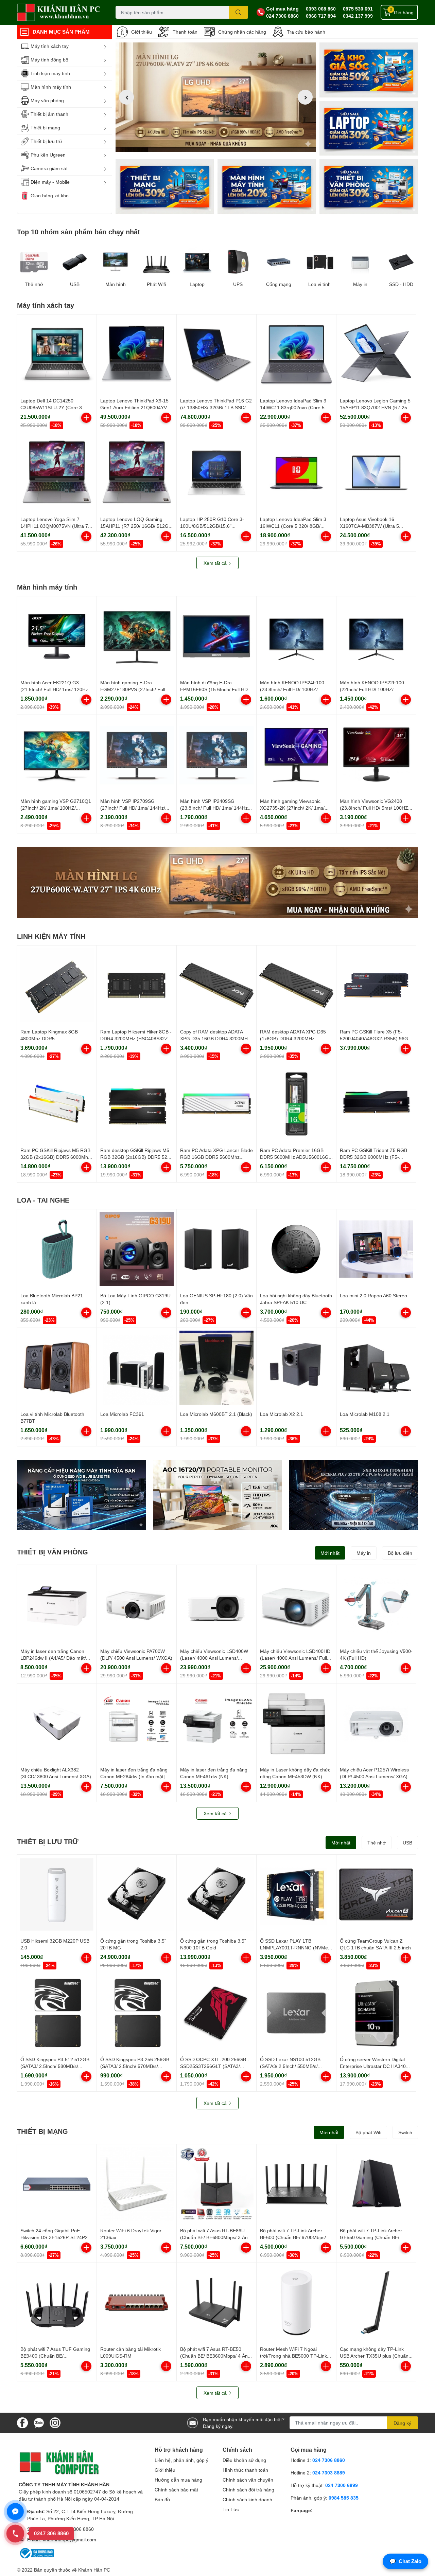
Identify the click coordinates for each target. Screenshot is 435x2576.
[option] (216, 97)
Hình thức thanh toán (245, 2470)
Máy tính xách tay (46, 305)
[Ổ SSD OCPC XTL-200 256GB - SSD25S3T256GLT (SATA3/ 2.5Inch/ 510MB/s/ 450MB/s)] (216, 2013)
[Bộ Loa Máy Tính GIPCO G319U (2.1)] (137, 1249)
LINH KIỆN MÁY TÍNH (51, 936)
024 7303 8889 (329, 2473)
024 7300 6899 (342, 2485)
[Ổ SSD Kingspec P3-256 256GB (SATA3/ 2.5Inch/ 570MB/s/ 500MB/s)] (137, 2013)
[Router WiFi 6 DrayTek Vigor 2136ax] (137, 2184)
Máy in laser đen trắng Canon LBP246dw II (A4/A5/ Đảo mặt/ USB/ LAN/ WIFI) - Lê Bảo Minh (54, 1658)
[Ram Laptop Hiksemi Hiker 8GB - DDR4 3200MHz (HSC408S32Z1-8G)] (137, 985)
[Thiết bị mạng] (165, 186)
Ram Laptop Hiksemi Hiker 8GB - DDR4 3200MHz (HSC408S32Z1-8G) (136, 1038)
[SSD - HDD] (401, 262)
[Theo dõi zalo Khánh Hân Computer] (39, 2422)
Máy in (360, 284)
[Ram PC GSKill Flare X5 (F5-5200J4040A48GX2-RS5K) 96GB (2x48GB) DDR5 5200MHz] (376, 985)
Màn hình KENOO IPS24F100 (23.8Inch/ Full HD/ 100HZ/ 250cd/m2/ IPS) (292, 689)
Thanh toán (185, 32)
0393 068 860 (321, 9)
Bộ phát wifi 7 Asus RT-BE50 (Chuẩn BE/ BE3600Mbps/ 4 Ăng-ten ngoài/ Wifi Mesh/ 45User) (216, 2356)
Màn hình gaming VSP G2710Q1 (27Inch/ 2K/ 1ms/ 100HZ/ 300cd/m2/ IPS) (56, 808)
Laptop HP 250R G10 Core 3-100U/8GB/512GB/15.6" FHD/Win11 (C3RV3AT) (212, 526)
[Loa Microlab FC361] (137, 1368)
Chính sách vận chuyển (248, 2480)
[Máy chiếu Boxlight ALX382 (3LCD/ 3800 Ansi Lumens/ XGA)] (57, 1723)
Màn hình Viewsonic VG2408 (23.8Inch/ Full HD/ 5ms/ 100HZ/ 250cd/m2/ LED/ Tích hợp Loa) (375, 808)
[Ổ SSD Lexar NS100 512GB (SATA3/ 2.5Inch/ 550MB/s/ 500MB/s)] (296, 2013)
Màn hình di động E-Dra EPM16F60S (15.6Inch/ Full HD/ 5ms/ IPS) (215, 689)
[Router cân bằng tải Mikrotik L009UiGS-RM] (137, 2303)
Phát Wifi (156, 284)
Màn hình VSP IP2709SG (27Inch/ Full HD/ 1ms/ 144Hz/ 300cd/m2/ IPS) (133, 808)
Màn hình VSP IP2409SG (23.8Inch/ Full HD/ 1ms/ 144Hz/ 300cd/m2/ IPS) (215, 808)
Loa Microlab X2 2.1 (282, 1414)
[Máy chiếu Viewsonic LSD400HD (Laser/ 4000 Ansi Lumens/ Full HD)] (296, 1605)
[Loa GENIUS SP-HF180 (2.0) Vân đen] (216, 1249)
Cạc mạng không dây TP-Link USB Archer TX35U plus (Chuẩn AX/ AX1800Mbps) (374, 2356)
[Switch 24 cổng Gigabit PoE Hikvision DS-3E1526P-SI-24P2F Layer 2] (57, 2184)
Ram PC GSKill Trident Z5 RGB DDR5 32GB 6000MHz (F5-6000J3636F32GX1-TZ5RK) (373, 1157)
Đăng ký (402, 2423)
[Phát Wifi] (156, 262)
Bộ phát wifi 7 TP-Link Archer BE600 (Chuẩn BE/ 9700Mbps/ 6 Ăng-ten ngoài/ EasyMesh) (295, 2237)
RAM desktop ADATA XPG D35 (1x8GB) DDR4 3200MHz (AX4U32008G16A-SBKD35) (293, 1038)
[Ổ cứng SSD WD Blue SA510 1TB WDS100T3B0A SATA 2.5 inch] (82, 1495)
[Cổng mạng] (279, 262)
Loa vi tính (319, 284)
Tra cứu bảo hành (306, 32)
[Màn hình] (116, 262)
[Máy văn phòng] (369, 186)
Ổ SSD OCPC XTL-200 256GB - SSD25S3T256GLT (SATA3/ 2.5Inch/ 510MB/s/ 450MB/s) (215, 2066)
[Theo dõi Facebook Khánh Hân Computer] (22, 2422)
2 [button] (216, 144)
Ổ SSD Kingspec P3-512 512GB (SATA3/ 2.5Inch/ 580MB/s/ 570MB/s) (55, 2066)
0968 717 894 (321, 16)
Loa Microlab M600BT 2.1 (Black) (216, 1414)
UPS (238, 284)
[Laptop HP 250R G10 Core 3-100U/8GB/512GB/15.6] (216, 473)
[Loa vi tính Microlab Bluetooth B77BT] (57, 1368)
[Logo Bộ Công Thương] (36, 2553)
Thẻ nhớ (34, 284)
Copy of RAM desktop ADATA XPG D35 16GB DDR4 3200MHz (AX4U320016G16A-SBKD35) (215, 1038)
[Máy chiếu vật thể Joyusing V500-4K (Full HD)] (376, 1605)
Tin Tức (231, 2509)
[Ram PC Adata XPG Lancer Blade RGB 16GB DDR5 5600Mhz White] (216, 1104)
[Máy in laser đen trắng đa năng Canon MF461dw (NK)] (216, 1723)
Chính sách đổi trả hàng (248, 2490)
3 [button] (223, 144)
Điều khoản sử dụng (244, 2460)
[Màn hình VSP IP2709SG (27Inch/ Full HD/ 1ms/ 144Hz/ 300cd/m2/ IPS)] (137, 755)
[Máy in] (360, 262)
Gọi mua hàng (282, 9)
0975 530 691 (358, 9)
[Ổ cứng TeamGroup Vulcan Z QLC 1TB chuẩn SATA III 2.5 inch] (376, 1894)
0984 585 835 (344, 2498)
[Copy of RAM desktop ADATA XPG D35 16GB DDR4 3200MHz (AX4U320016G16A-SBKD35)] (216, 985)
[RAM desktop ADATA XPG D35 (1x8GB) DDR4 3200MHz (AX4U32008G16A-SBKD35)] (296, 985)
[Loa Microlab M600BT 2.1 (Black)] (216, 1368)
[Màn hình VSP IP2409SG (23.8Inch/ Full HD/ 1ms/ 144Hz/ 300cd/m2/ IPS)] (216, 755)
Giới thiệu (142, 32)
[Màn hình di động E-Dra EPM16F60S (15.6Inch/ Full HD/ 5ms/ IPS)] (216, 636)
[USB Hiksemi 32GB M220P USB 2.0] (57, 1894)
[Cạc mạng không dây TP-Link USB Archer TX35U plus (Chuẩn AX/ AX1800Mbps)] (376, 2303)
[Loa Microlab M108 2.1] (376, 1368)
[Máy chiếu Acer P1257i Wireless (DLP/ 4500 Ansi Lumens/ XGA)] (376, 1723)
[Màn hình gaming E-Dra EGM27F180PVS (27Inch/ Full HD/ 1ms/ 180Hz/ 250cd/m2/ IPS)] (137, 636)
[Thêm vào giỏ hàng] (86, 418)
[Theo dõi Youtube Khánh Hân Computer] (55, 2422)
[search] (238, 12)
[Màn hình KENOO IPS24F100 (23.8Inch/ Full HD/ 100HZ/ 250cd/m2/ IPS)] (296, 636)
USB (75, 284)
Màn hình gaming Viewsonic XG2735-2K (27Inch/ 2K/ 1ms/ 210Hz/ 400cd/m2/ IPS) (292, 808)
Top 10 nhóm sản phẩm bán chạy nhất (79, 232)
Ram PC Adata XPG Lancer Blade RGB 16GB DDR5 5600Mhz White (216, 1157)
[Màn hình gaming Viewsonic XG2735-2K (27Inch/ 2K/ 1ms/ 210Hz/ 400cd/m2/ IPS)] (296, 755)
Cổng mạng (279, 284)
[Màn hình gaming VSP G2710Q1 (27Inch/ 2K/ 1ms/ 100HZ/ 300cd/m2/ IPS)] (57, 755)
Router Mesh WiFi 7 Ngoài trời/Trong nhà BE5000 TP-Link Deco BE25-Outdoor (293, 2356)
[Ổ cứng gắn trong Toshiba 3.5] (137, 1894)
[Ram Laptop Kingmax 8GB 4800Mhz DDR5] (57, 985)
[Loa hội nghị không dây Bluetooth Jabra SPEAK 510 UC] (296, 1249)
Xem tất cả (216, 563)
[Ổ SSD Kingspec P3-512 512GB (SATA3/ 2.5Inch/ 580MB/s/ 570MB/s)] (57, 2013)
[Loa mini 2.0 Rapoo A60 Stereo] (376, 1249)
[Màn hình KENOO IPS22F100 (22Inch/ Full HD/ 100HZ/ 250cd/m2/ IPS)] (376, 636)
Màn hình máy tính (47, 587)
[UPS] (238, 262)
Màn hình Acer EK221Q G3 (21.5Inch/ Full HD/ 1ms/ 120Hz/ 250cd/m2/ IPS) (55, 689)
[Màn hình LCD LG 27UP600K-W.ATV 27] (217, 882)
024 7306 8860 (282, 16)
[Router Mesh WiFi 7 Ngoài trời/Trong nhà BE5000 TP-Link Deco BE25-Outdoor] (296, 2303)
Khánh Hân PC (94, 2570)
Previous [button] (126, 97)
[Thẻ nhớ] (34, 262)
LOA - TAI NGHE (43, 1200)
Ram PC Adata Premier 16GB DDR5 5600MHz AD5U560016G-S (295, 1157)
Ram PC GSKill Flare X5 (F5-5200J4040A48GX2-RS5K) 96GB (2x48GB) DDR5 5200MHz (376, 1038)
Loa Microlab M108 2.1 (365, 1414)
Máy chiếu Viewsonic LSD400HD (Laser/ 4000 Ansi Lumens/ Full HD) (295, 1658)
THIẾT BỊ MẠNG (42, 2131)
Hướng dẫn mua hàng (178, 2480)
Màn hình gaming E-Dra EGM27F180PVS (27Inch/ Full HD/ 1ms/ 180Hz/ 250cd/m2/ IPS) (136, 689)
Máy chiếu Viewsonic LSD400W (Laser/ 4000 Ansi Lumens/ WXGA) (214, 1658)
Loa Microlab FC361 (122, 1414)
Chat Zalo (405, 2561)
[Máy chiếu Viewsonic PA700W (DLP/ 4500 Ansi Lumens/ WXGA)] (137, 1605)
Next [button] (305, 97)
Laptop (197, 284)
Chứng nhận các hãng (242, 32)
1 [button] (208, 144)
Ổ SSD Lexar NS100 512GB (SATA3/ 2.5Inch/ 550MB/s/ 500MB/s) (290, 2066)
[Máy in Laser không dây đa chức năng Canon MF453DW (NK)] (296, 1723)
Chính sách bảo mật (176, 2490)
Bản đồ (162, 2499)
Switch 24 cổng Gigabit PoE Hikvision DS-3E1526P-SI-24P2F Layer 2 (56, 2237)
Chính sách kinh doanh (247, 2499)
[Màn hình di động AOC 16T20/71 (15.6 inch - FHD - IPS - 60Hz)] (217, 1495)
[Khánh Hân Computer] (59, 12)
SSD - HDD (401, 284)
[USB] (75, 262)
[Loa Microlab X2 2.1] (296, 1368)
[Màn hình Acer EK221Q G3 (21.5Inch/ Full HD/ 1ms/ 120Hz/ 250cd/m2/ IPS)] (57, 636)
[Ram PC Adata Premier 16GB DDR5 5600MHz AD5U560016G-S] (296, 1104)
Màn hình (116, 284)
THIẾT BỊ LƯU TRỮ (48, 1841)
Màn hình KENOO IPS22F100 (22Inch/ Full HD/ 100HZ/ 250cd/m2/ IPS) (372, 689)
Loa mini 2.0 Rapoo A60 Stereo (373, 1295)
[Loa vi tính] (319, 262)
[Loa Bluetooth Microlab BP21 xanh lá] (57, 1249)
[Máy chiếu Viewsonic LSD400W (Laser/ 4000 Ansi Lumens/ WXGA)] (216, 1605)
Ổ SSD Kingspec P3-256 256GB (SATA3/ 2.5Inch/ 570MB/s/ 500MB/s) (135, 2066)
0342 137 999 (358, 16)
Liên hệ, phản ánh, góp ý (181, 2460)
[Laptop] (267, 186)
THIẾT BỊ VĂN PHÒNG (53, 1552)
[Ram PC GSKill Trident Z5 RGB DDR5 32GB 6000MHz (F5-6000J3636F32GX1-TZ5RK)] (376, 1104)
